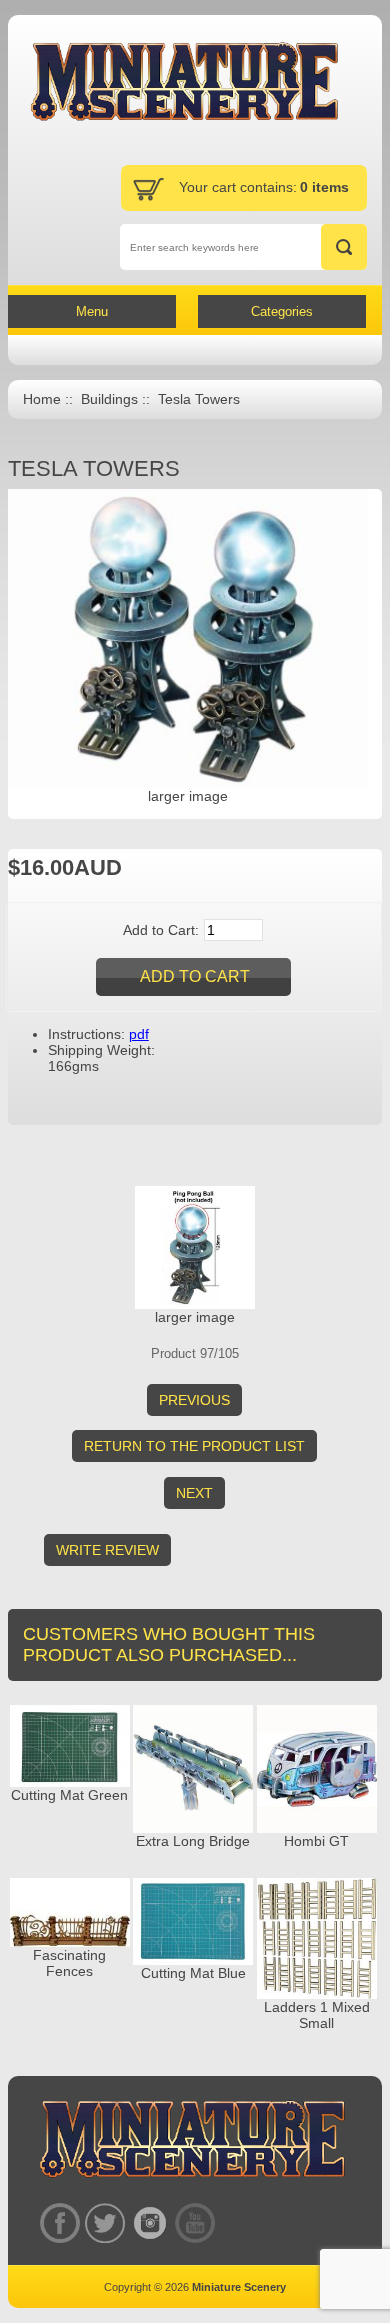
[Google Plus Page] (104, 2222)
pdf (139, 1034)
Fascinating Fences (69, 1963)
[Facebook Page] (59, 2222)
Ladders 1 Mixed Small (317, 2015)
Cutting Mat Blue (193, 1973)
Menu (92, 311)
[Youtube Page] (194, 2222)
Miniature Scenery (239, 2287)
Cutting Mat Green (69, 1795)
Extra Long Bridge (193, 1841)
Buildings (109, 399)
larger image (195, 1317)
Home (42, 399)
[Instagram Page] (149, 2222)
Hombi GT (316, 1841)
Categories (282, 311)
